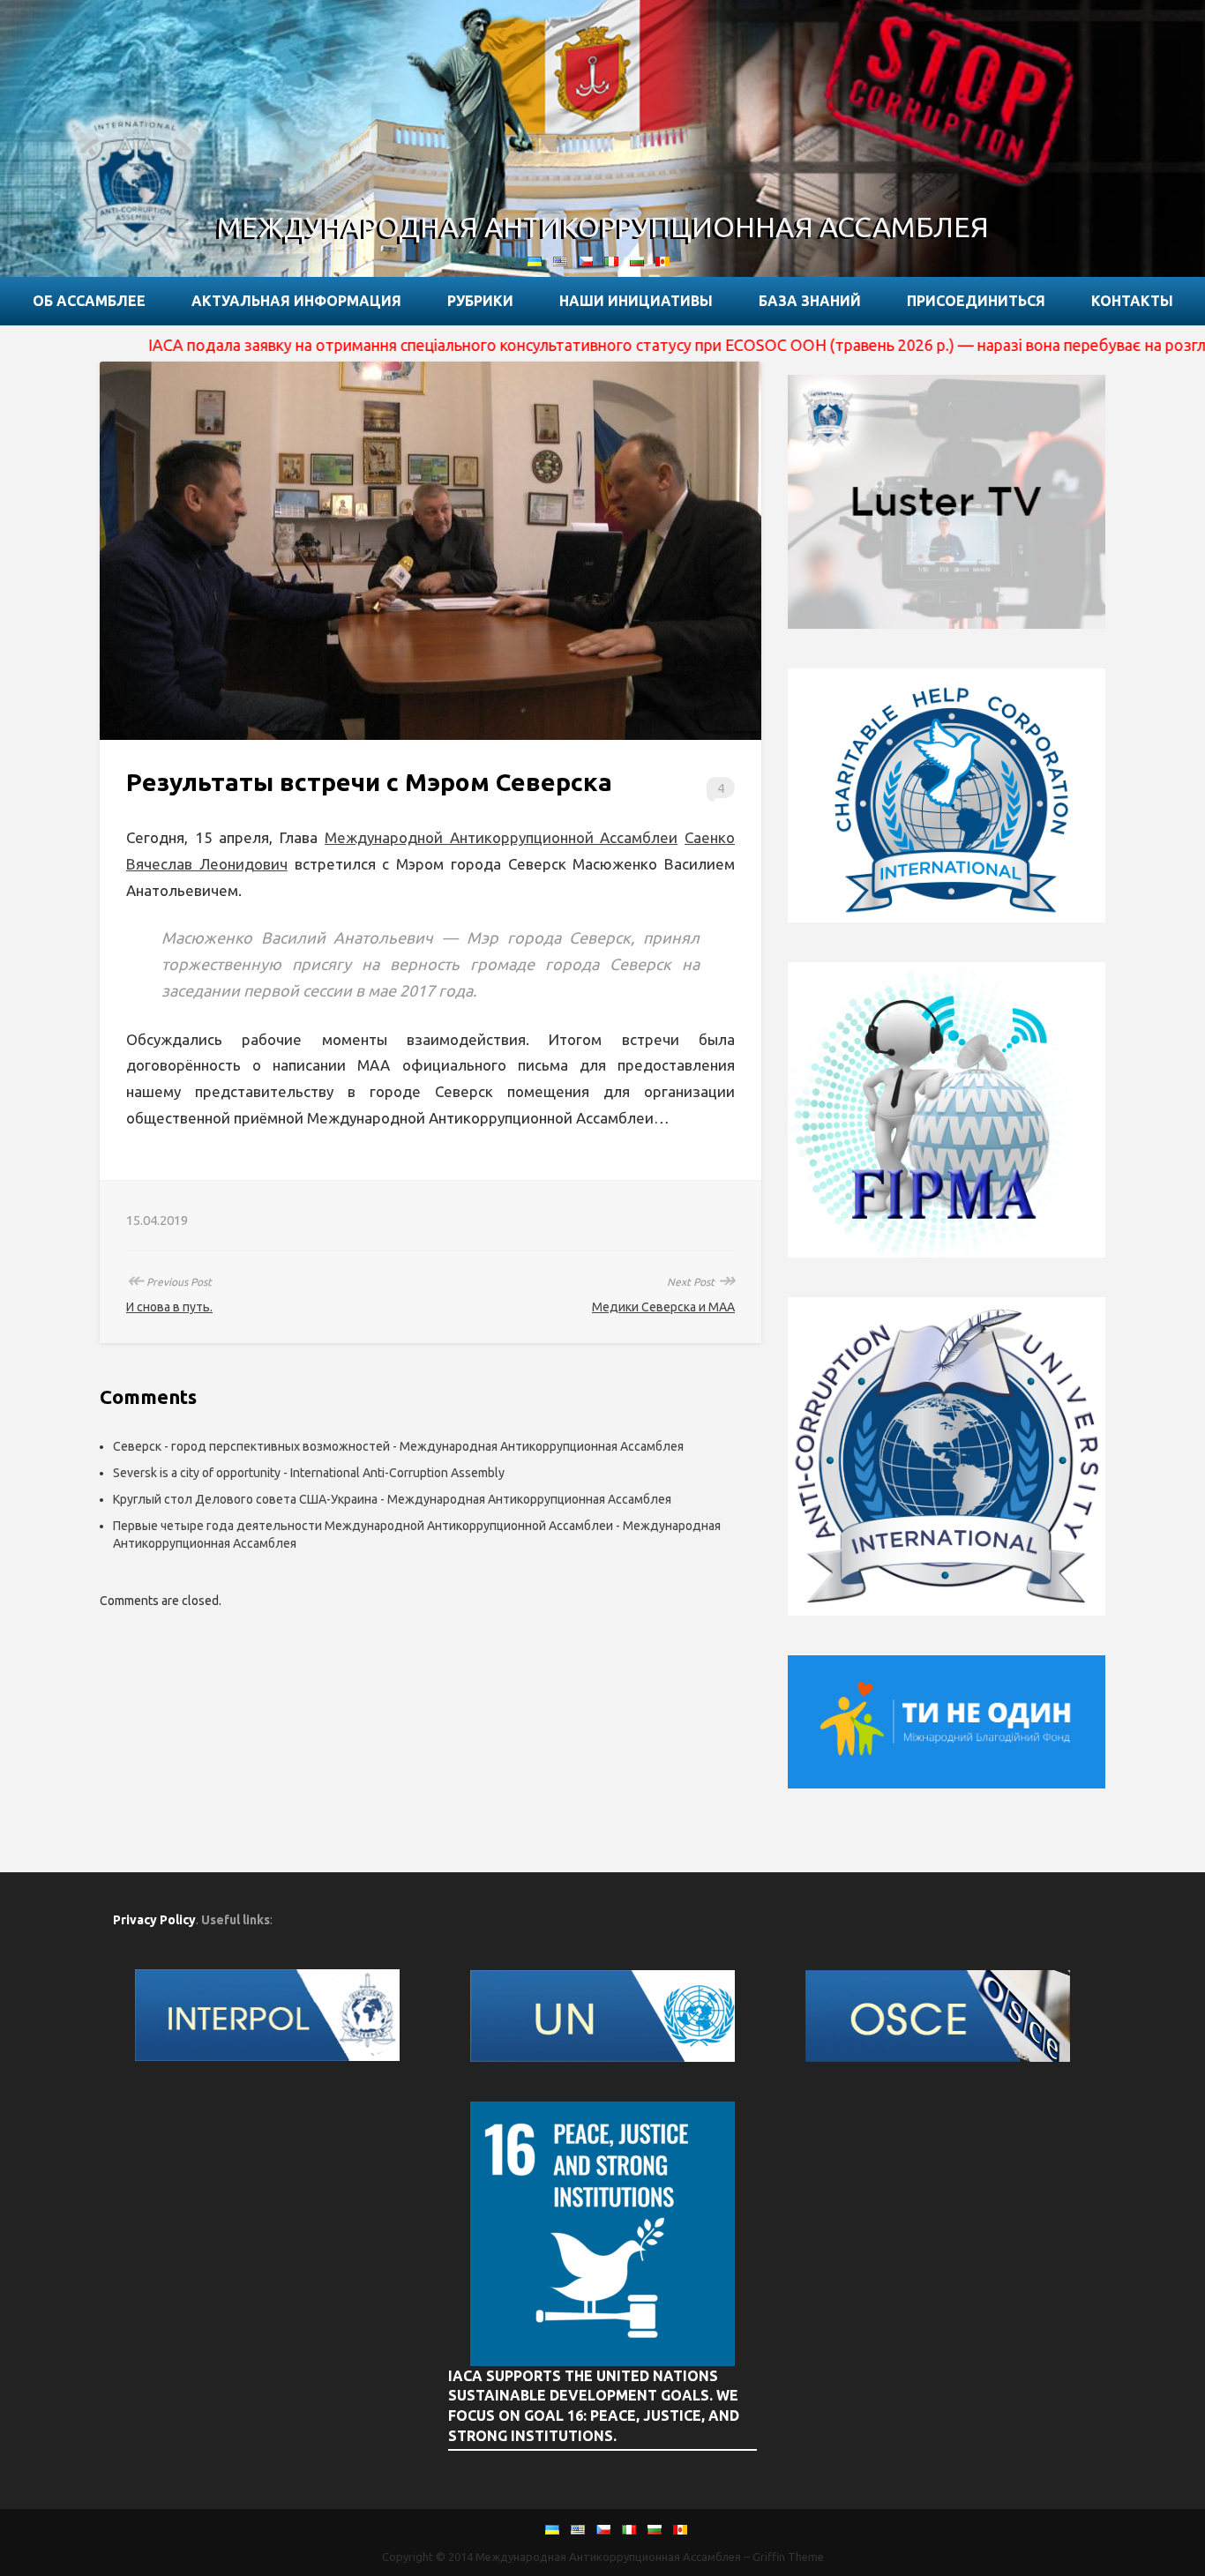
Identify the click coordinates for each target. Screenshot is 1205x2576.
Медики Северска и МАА (663, 1307)
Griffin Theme (788, 2557)
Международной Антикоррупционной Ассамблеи (501, 837)
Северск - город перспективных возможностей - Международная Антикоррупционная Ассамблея (398, 1446)
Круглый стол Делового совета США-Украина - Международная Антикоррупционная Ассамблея (392, 1499)
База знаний (810, 301)
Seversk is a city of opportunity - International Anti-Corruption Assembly (309, 1473)
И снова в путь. (169, 1307)
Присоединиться (976, 301)
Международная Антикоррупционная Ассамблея (603, 227)
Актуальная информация (296, 301)
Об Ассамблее (89, 301)
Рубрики (480, 301)
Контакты (1132, 301)
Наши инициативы (636, 301)
